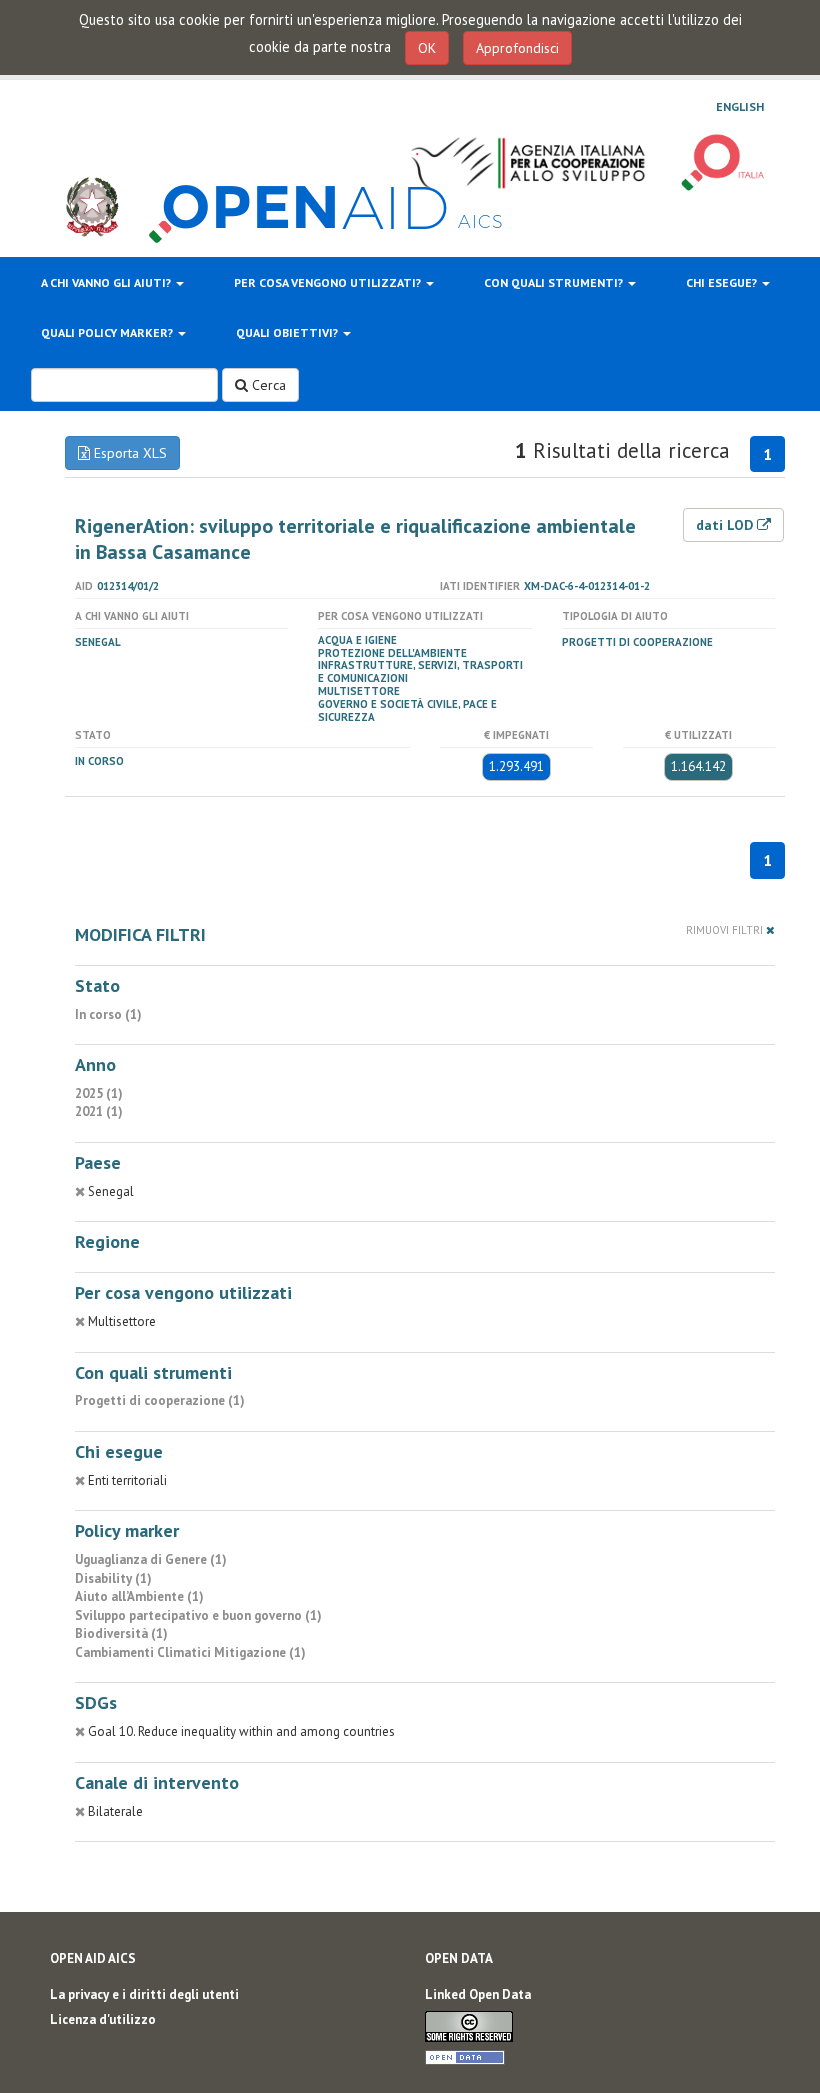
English (740, 107)
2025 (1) (99, 1093)
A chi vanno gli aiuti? (107, 282)
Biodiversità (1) (121, 1633)
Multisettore (359, 691)
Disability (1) (113, 1578)
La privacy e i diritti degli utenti (144, 1994)
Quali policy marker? (108, 332)
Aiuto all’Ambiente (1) (139, 1596)
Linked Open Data (478, 1994)
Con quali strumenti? (555, 282)
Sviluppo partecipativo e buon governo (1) (198, 1615)
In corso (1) (108, 1014)
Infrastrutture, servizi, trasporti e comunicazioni (420, 671)
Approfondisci (517, 48)
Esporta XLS (128, 453)
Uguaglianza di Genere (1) (151, 1559)
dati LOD (726, 525)
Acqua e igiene (357, 640)
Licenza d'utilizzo (103, 2019)
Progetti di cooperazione (637, 642)
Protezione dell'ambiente (392, 653)
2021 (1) (99, 1111)
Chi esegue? (723, 282)
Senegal (98, 642)
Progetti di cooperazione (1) (160, 1400)
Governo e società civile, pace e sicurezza (407, 710)
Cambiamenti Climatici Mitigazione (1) (190, 1652)
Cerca (267, 385)
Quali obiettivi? (288, 332)
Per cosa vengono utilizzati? (329, 282)
